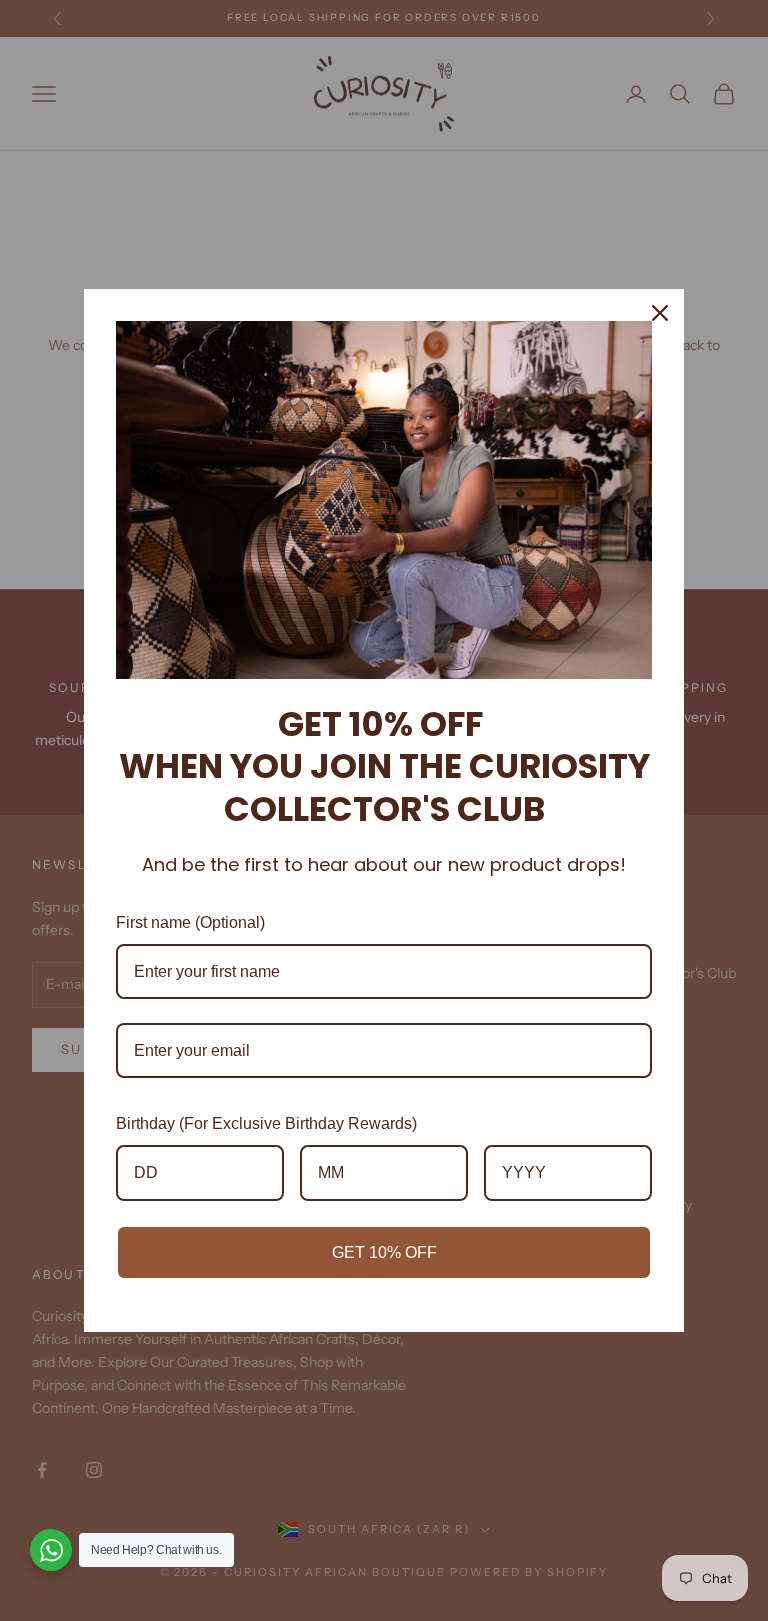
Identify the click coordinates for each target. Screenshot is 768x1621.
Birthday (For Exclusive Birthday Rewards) (266, 1123)
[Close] (660, 313)
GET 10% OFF (384, 1252)
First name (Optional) (190, 922)
